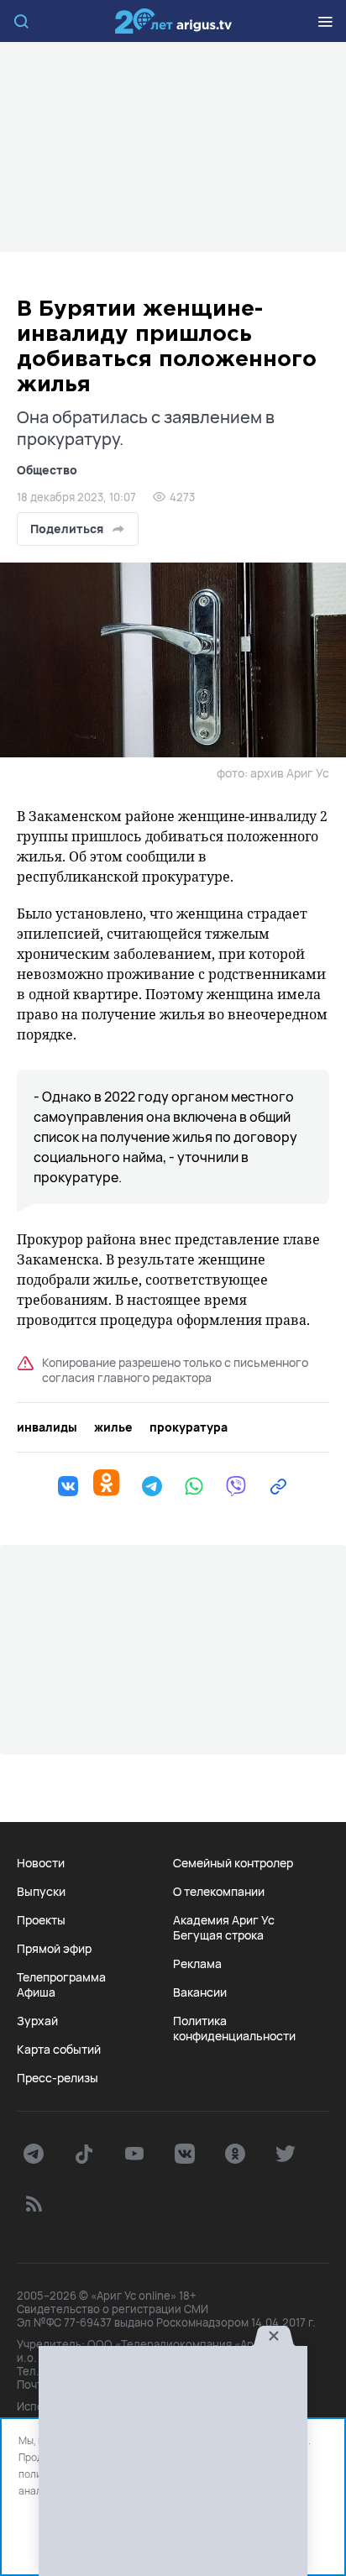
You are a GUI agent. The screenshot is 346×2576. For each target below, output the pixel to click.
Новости (41, 1863)
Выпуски (41, 1892)
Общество (47, 470)
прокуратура (189, 1427)
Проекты (41, 1920)
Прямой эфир (54, 1949)
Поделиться (67, 529)
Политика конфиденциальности (234, 2029)
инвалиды (47, 1427)
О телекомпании (219, 1892)
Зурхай (37, 2021)
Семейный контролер (233, 1863)
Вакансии (200, 1992)
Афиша (36, 1992)
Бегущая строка (218, 1935)
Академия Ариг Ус (224, 1920)
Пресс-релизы (58, 2078)
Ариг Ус (173, 21)
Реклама (197, 1964)
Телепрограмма (61, 1977)
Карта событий (59, 2050)
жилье (113, 1427)
